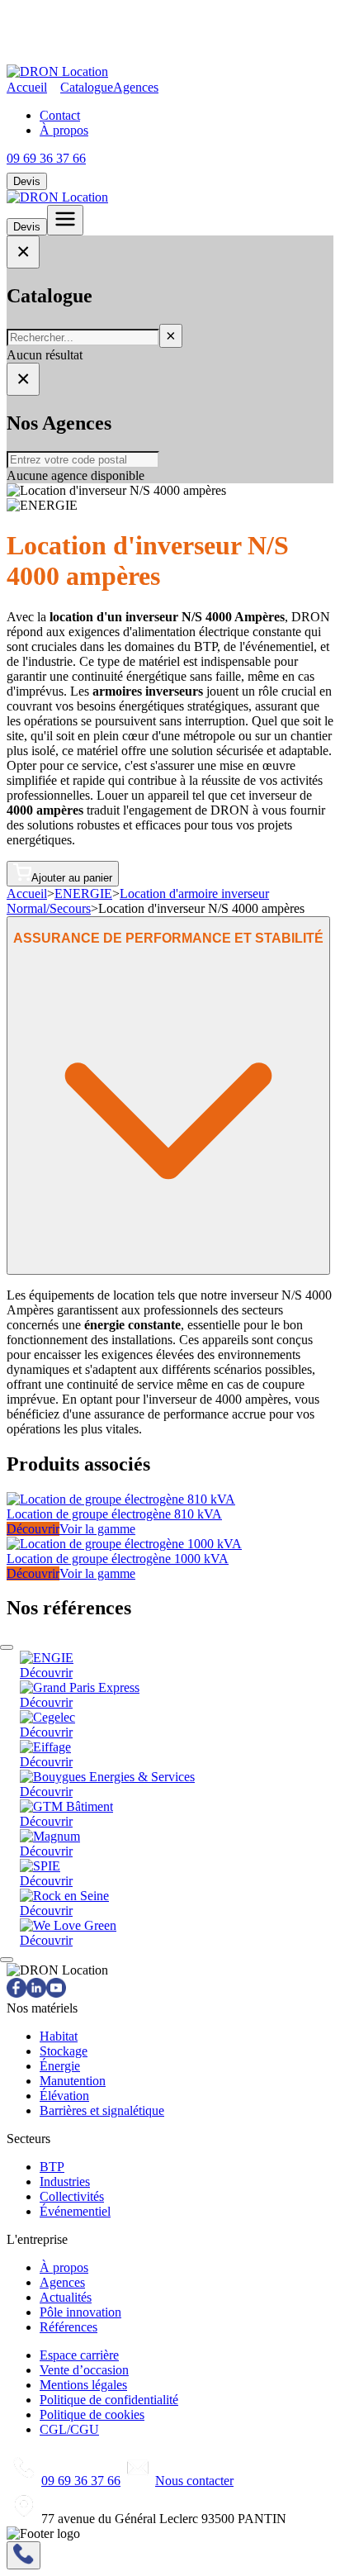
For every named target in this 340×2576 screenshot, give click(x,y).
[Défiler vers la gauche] (7, 1647)
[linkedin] (36, 1993)
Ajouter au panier (72, 878)
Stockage (64, 2051)
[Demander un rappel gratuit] (24, 2555)
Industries (65, 2182)
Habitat (59, 2036)
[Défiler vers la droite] (7, 1960)
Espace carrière (79, 2355)
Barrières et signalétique (102, 2110)
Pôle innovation (80, 2312)
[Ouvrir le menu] (65, 220)
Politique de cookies (92, 2414)
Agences (136, 87)
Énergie (60, 2066)
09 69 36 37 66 (46, 158)
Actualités (66, 2297)
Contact (60, 115)
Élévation (64, 2096)
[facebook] (17, 1993)
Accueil (27, 87)
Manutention (73, 2081)
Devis (27, 181)
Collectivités (72, 2196)
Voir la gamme (97, 1529)
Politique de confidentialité (109, 2400)
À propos (64, 130)
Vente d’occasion (84, 2370)
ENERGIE (83, 894)
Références (68, 2327)
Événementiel (75, 2211)
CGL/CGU (69, 2429)
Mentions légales (83, 2385)
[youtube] (56, 1993)
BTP (52, 2167)
